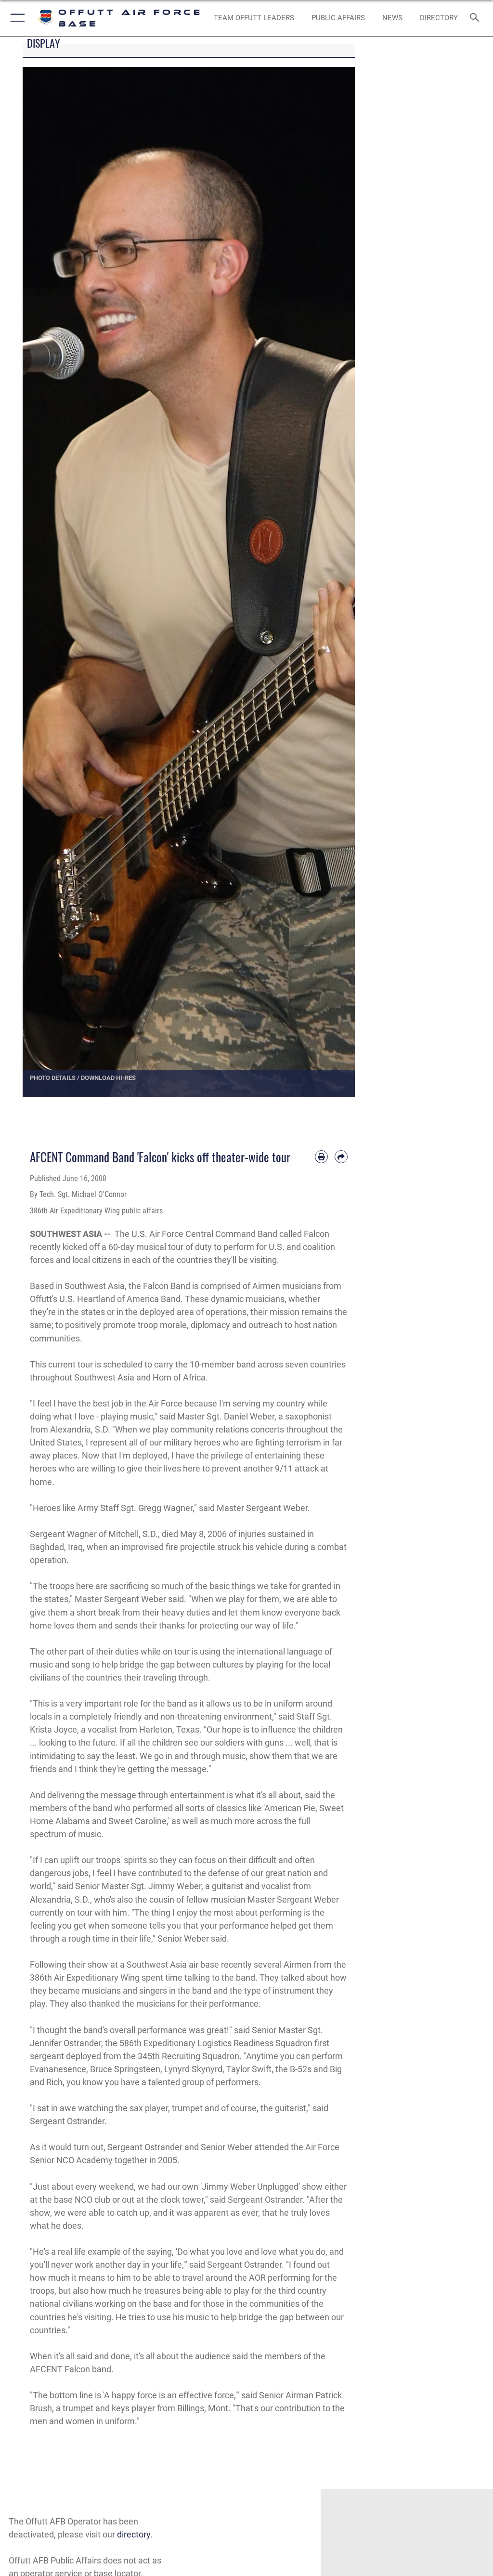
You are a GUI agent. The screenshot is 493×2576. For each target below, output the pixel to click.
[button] (16, 18)
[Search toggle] (476, 18)
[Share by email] (341, 1157)
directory (134, 2534)
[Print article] (321, 1157)
